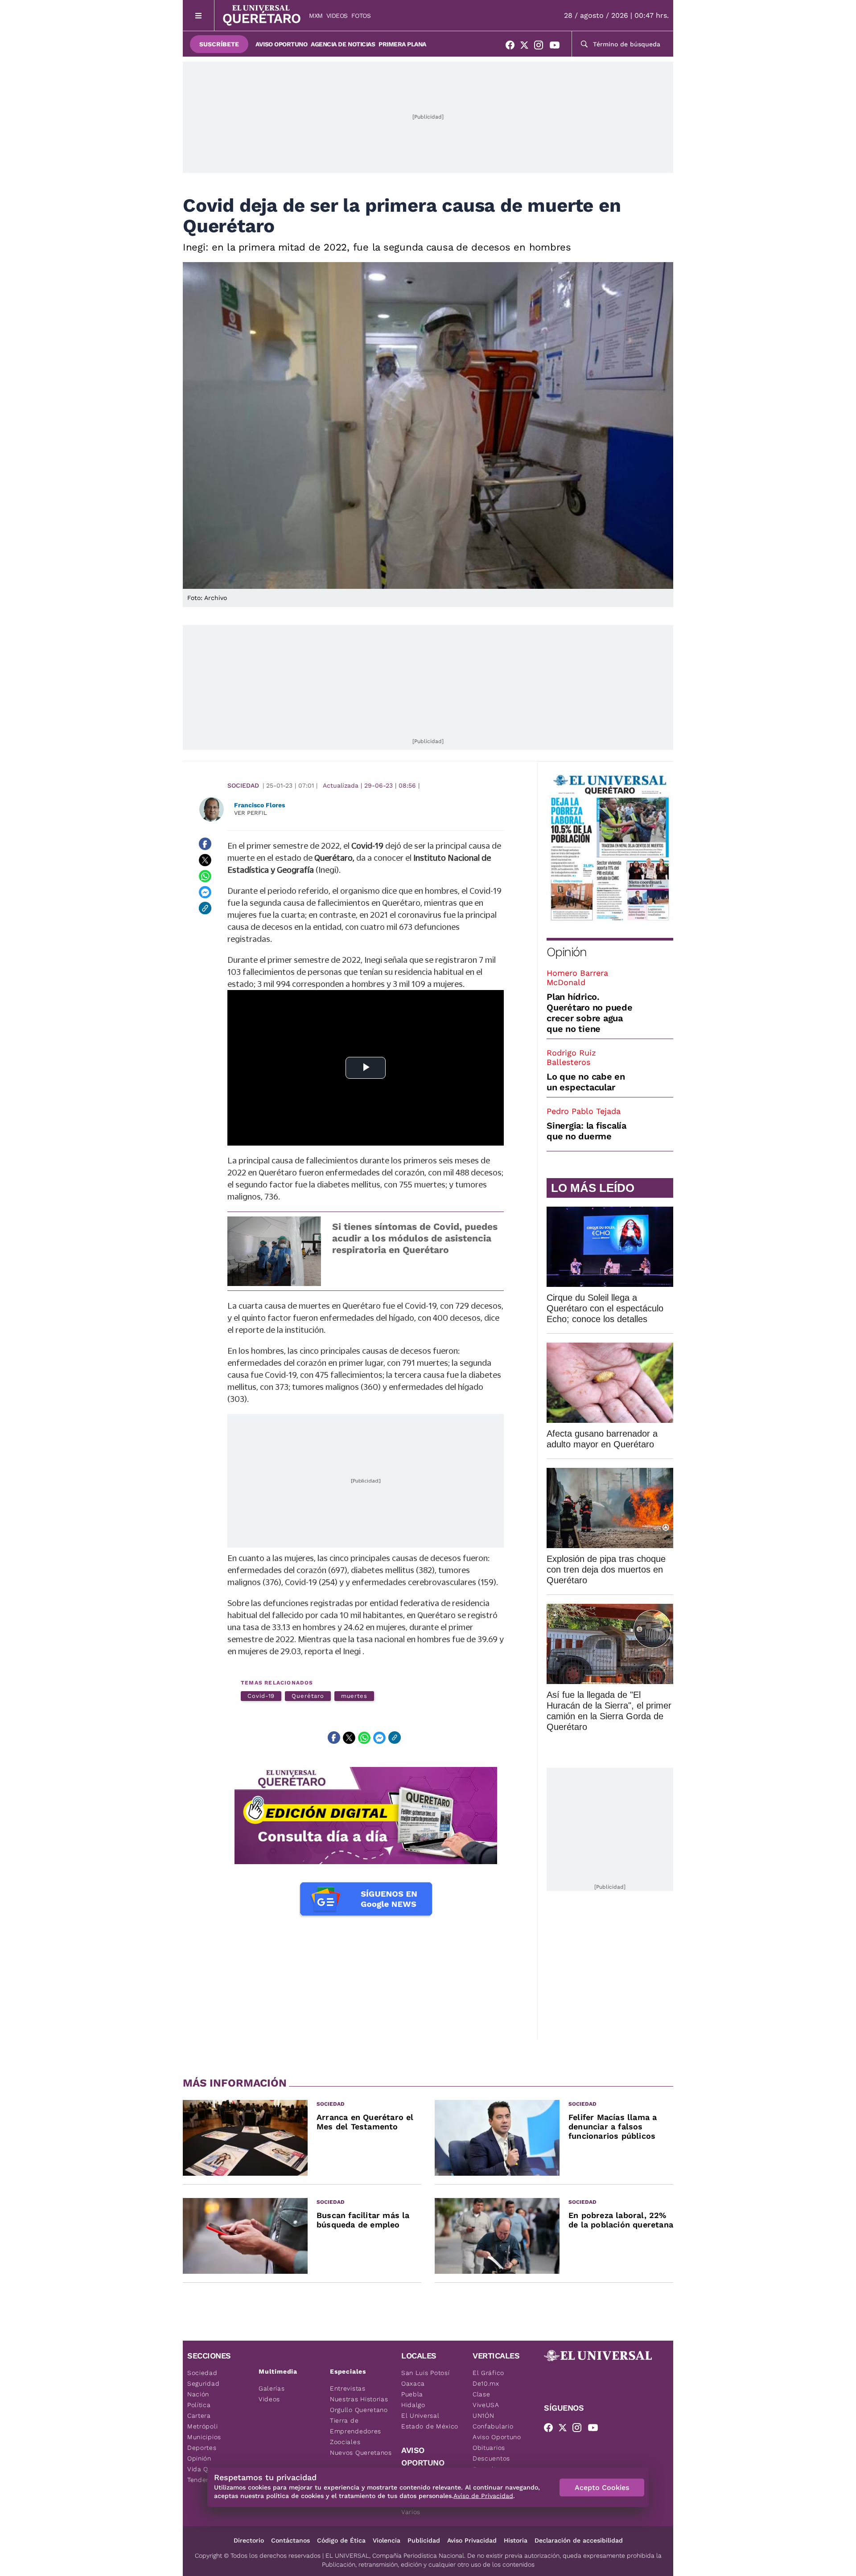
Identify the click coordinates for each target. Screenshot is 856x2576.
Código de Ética (341, 2540)
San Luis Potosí (426, 2373)
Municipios (204, 2437)
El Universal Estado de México (430, 2421)
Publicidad (424, 2540)
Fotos (361, 16)
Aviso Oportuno (281, 44)
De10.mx (486, 2383)
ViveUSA (486, 2405)
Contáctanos (290, 2540)
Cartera (199, 2416)
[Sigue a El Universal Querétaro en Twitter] (527, 47)
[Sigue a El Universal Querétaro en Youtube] (557, 47)
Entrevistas (348, 2388)
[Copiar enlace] (205, 908)
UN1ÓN (484, 2416)
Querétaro (308, 1696)
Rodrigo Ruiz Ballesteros (571, 1057)
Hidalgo (413, 2405)
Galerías (272, 2388)
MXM (316, 16)
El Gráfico (488, 2373)
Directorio (249, 2540)
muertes (354, 1696)
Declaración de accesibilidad (579, 2540)
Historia (516, 2540)
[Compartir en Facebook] (205, 844)
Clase (481, 2394)
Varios (411, 2512)
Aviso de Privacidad (483, 2496)
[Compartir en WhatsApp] (205, 876)
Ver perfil (251, 813)
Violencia (387, 2540)
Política (199, 2405)
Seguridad (203, 2383)
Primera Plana (402, 44)
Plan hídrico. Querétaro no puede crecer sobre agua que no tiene (590, 1013)
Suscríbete (219, 44)
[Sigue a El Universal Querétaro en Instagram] (541, 47)
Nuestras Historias (359, 2399)
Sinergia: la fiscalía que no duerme (586, 1131)
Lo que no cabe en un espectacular (586, 1082)
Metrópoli (202, 2426)
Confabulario (493, 2426)
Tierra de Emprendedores (356, 2426)
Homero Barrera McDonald (577, 978)
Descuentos (491, 2458)
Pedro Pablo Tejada (584, 1111)
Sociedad (243, 785)
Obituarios (489, 2448)
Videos (337, 16)
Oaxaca (413, 2383)
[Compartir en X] (205, 860)
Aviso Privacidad (472, 2540)
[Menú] (199, 15)
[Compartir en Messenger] (205, 892)
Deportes (202, 2448)
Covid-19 (261, 1696)
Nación (198, 2394)
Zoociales (345, 2442)
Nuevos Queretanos (361, 2453)
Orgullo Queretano (359, 2410)
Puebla (412, 2394)
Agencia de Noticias (343, 44)
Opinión (566, 952)
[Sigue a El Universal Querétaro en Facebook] (513, 47)
